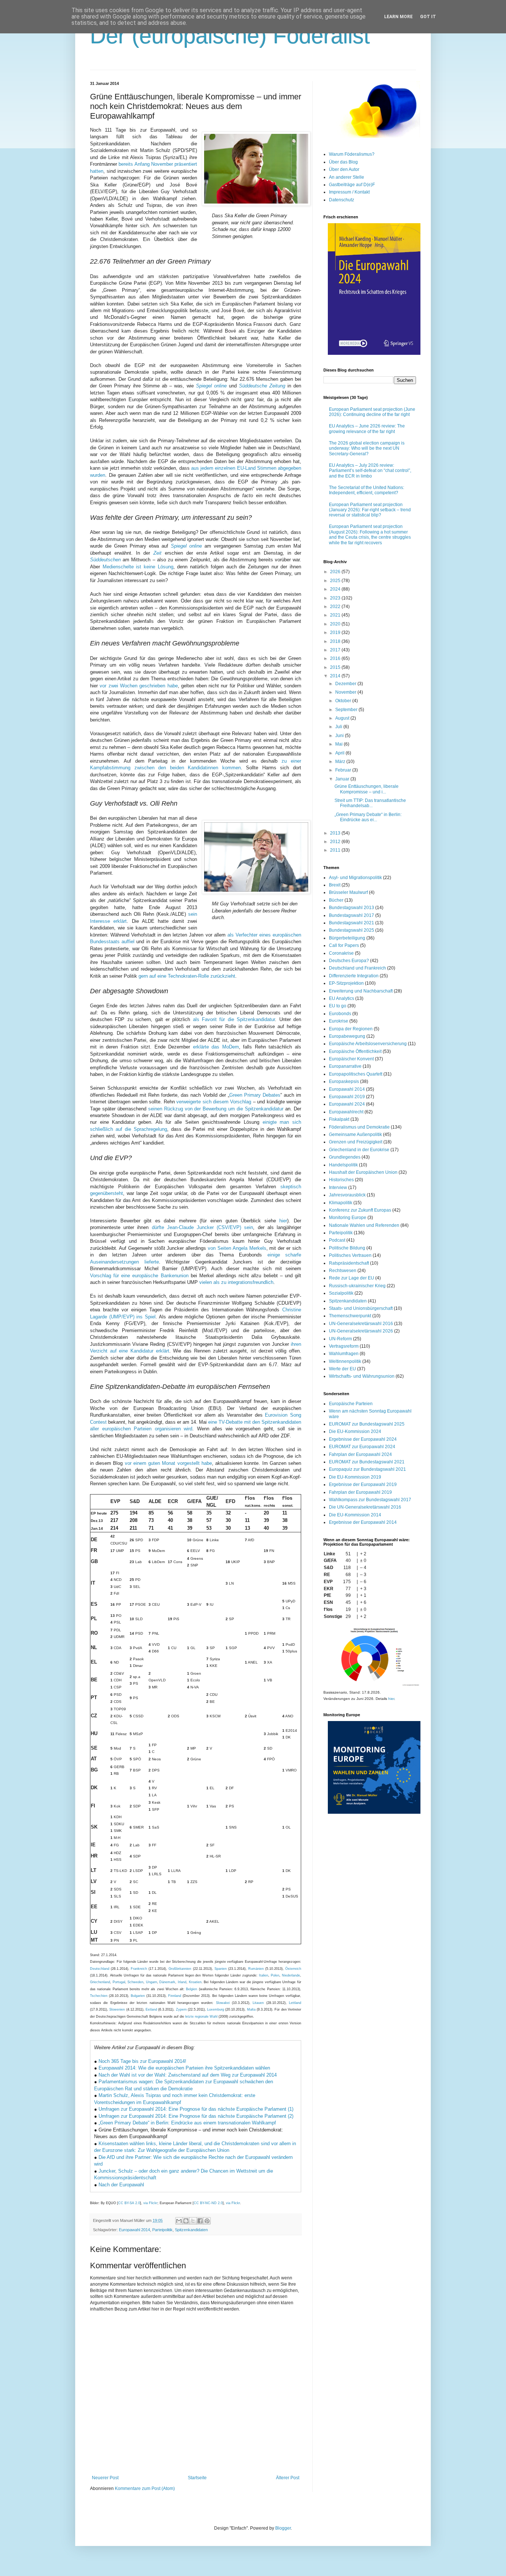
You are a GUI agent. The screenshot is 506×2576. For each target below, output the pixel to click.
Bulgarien (138, 1996)
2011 (336, 850)
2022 (336, 607)
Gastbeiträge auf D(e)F (352, 185)
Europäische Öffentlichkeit (355, 1051)
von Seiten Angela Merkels (237, 1248)
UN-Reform (340, 1339)
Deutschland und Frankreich (357, 968)
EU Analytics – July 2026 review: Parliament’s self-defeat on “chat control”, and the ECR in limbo (370, 471)
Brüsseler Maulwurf (348, 892)
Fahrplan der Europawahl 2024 (360, 1454)
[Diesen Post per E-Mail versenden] (179, 2221)
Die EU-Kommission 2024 (355, 1431)
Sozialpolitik (341, 1293)
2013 (336, 833)
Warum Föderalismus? (352, 154)
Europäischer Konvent (351, 1059)
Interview (338, 1188)
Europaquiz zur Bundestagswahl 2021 (367, 1469)
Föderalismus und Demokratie (359, 1127)
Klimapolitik (341, 1203)
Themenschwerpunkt (350, 1316)
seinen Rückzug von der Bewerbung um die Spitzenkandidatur (216, 1109)
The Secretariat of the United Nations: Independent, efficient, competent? (367, 490)
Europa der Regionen (351, 1029)
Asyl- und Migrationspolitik (355, 878)
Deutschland (100, 1969)
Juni (340, 736)
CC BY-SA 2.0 (129, 2203)
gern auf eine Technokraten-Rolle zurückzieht (187, 976)
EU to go (338, 1006)
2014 (336, 676)
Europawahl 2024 (347, 1104)
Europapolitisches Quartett (356, 1074)
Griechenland (100, 1982)
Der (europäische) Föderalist (230, 36)
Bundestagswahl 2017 (352, 915)
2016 (336, 658)
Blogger (283, 2528)
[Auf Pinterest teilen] (207, 2221)
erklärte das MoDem (216, 1047)
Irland (182, 1982)
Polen (275, 1975)
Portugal (119, 1982)
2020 (336, 624)
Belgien (192, 1989)
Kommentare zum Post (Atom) (145, 2489)
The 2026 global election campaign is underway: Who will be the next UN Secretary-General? (367, 448)
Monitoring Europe (348, 1218)
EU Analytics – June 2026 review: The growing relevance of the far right (367, 429)
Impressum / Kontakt (349, 192)
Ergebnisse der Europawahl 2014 (363, 1522)
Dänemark (167, 1982)
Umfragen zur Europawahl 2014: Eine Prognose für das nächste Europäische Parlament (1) (196, 2109)
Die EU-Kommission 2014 (355, 1515)
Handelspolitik (343, 1165)
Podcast (337, 1240)
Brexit (335, 885)
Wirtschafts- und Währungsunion (362, 1376)
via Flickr (150, 2203)
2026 (336, 572)
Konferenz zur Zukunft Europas (360, 1210)
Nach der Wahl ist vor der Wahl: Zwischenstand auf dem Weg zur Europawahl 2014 (188, 2075)
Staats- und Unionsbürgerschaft (361, 1308)
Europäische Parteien (351, 1404)
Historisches (341, 1180)
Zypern (181, 2009)
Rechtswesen (343, 1271)
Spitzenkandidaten (191, 2230)
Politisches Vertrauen (350, 1255)
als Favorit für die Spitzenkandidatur (234, 1019)
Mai (339, 744)
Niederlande (291, 1975)
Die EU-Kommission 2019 (355, 1477)
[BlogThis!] (186, 2221)
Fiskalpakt (339, 1119)
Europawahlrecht (346, 1112)
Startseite (197, 2478)
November (346, 692)
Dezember (346, 684)
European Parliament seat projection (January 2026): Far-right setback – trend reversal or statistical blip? (370, 510)
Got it (428, 17)
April (340, 753)
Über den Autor (344, 169)
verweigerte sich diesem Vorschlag (214, 1102)
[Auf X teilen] (193, 2221)
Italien (264, 1975)
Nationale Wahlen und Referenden (364, 1225)
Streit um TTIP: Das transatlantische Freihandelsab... (370, 803)
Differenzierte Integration (354, 976)
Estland (151, 2009)
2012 (336, 842)
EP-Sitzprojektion (346, 983)
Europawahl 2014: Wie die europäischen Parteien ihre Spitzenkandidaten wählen (184, 2068)
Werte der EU (342, 1369)
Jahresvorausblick (347, 1195)
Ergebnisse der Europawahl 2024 (363, 1439)
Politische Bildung (347, 1248)
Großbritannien (180, 1969)
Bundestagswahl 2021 (352, 923)
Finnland (175, 1996)
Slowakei (223, 2003)
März (341, 762)
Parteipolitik (162, 2230)
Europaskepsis (344, 1081)
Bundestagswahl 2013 (352, 908)
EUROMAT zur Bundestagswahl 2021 (367, 1462)
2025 (336, 581)
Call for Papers (344, 945)
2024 (336, 589)
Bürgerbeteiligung (347, 938)
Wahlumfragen (344, 1354)
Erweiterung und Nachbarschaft (361, 991)
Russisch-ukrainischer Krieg (357, 1286)
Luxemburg (216, 2009)
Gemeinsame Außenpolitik (355, 1135)
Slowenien (117, 2009)
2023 (336, 598)
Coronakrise (341, 953)
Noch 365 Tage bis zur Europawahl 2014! (142, 2061)
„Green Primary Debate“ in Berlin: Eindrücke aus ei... (368, 817)
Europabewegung (347, 1036)
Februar (344, 770)
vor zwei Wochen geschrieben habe (139, 686)
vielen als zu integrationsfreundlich (236, 1282)
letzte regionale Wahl (201, 2017)
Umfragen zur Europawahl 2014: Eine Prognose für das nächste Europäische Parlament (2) (196, 2116)
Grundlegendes (345, 1157)
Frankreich (139, 1969)
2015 (336, 667)
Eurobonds (340, 1014)
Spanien (221, 1969)
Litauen (258, 2003)
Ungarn (152, 1982)
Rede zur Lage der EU (352, 1278)
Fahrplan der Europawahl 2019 (360, 1492)
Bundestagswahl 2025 (352, 930)
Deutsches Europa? (349, 961)
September (347, 710)
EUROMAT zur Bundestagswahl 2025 (367, 1424)
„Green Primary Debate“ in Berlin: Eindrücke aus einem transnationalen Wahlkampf (187, 2123)
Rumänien (256, 1969)
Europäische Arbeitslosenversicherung (368, 1044)
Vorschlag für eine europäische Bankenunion (139, 1276)
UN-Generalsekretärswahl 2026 (361, 1331)
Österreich (293, 1969)
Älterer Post (288, 2478)
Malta (251, 2009)
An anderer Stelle (347, 177)
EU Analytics (342, 998)
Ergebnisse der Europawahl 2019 (363, 1484)
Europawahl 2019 (347, 1097)
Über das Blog (343, 162)
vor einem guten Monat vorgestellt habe (168, 1463)
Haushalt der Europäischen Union (363, 1172)
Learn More (398, 17)
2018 (336, 641)
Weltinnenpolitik (345, 1361)
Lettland (295, 2003)
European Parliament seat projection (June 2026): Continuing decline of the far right (372, 412)
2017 (336, 650)
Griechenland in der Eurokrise (359, 1150)
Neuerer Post (105, 2478)
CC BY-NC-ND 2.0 (208, 2203)
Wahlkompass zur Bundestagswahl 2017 (370, 1500)
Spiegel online (186, 546)
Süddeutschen (105, 560)
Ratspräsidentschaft (349, 1263)
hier (283, 1221)
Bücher (336, 900)
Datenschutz (342, 200)
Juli (339, 727)
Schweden (135, 1982)
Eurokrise (339, 1021)
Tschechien (99, 1996)
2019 (336, 633)
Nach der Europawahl (121, 2185)
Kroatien (195, 1982)
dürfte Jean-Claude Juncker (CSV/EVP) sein (203, 1227)
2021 (336, 615)
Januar (343, 779)
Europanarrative (345, 1066)
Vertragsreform (344, 1346)
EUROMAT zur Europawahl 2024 (362, 1447)
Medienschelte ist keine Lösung (138, 567)
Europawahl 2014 (134, 2230)
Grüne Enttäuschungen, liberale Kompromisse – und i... (367, 789)
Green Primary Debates (255, 1095)
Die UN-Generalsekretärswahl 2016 (365, 1507)
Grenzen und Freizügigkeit (356, 1142)
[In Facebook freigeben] (200, 2221)
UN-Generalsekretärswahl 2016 (361, 1324)
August (343, 718)
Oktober (344, 701)
